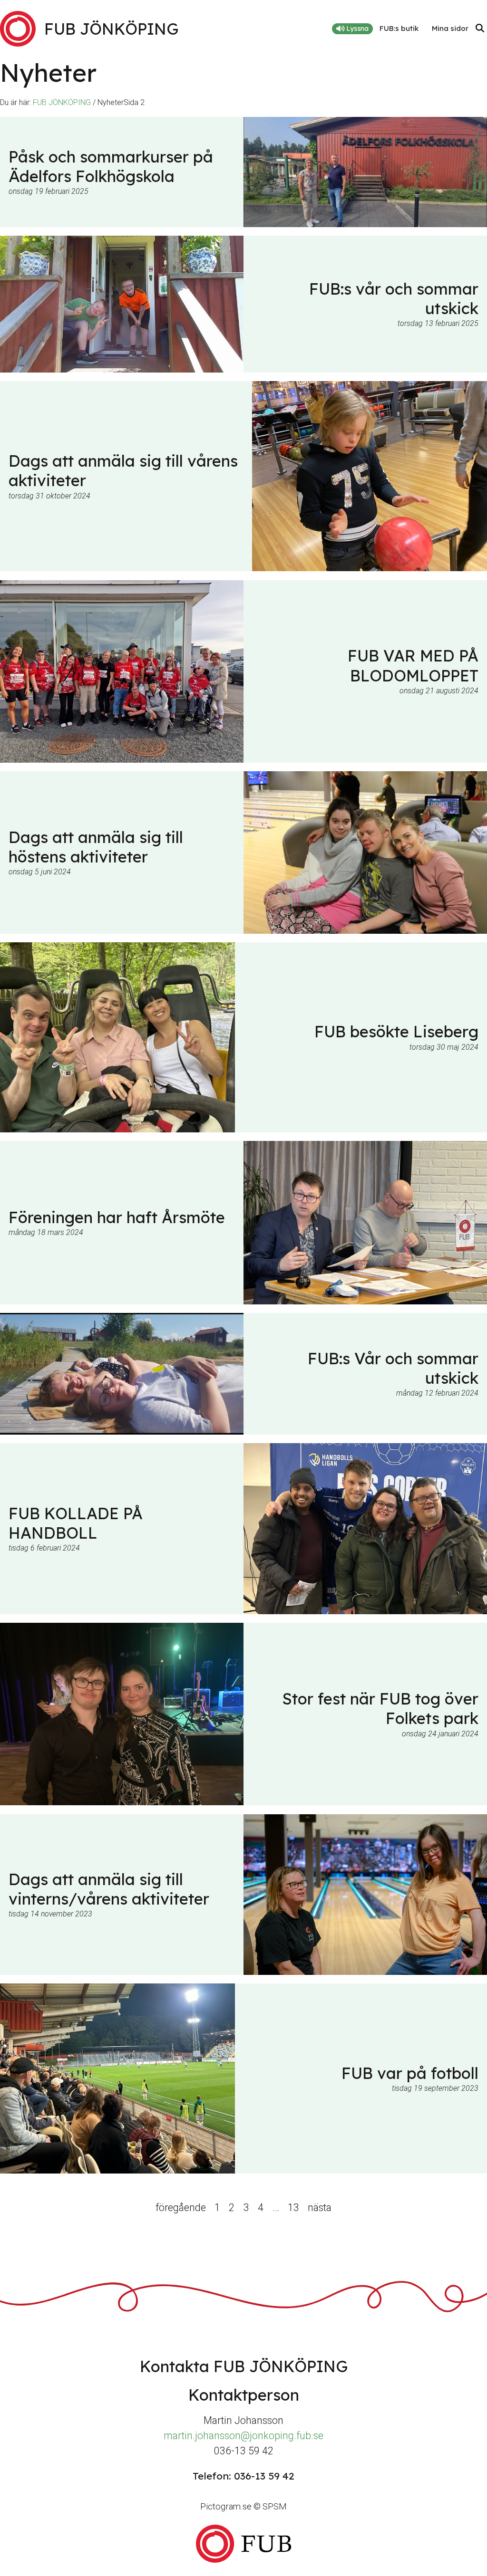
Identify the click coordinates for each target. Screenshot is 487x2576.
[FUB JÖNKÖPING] (243, 2543)
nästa (320, 2207)
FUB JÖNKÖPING (62, 102)
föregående (181, 2207)
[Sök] (480, 29)
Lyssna (356, 29)
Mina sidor (450, 28)
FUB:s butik (399, 28)
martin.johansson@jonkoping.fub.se (243, 2436)
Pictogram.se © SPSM (243, 2506)
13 (293, 2207)
